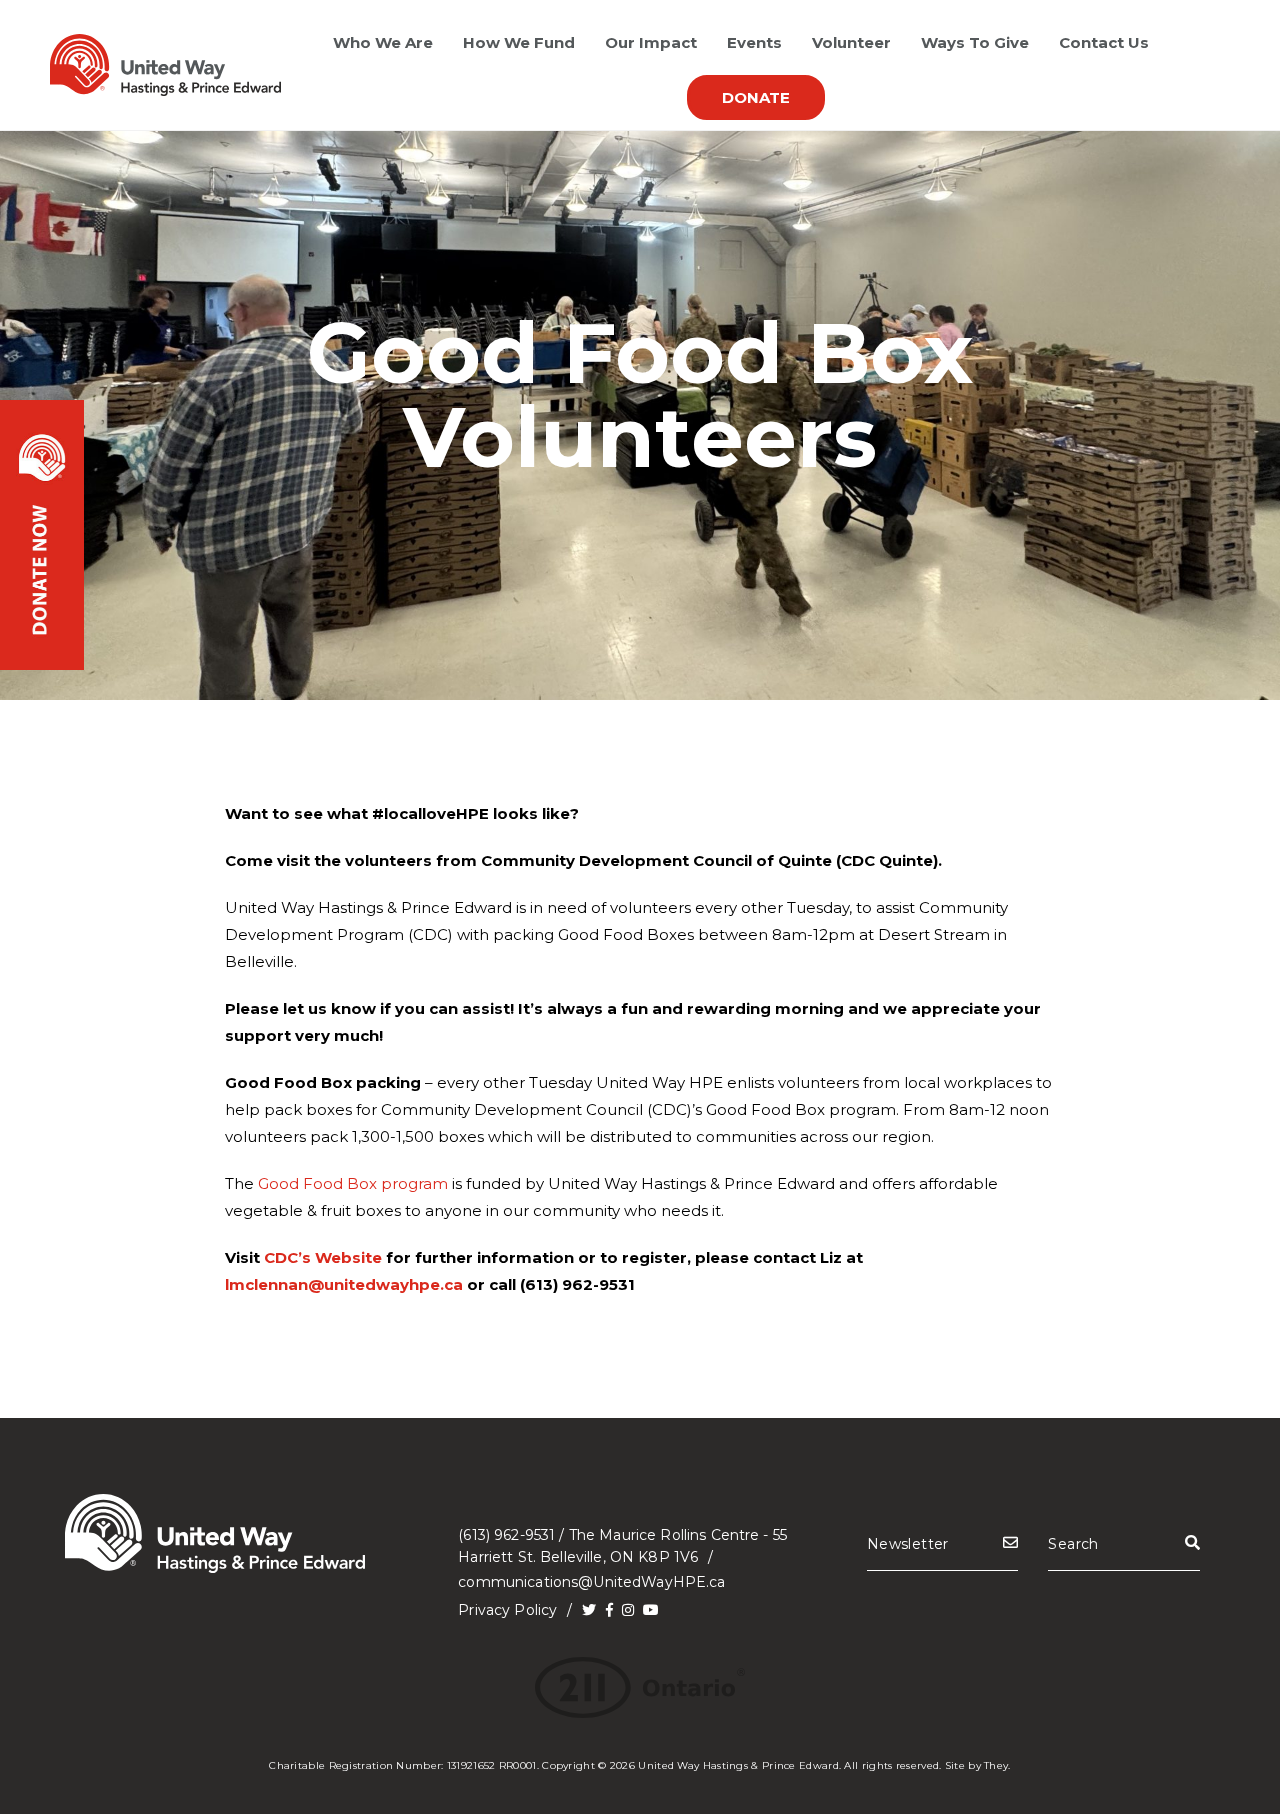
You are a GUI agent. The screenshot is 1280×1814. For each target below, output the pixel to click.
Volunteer (851, 42)
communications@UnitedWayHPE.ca (591, 1582)
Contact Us (1104, 42)
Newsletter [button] (908, 1544)
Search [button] (1073, 1544)
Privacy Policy (507, 1610)
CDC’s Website (323, 1257)
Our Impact (651, 42)
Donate (756, 97)
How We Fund (519, 42)
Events (754, 42)
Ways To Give (975, 42)
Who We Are (383, 42)
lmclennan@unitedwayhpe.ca (344, 1284)
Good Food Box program (353, 1183)
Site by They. (978, 1765)
